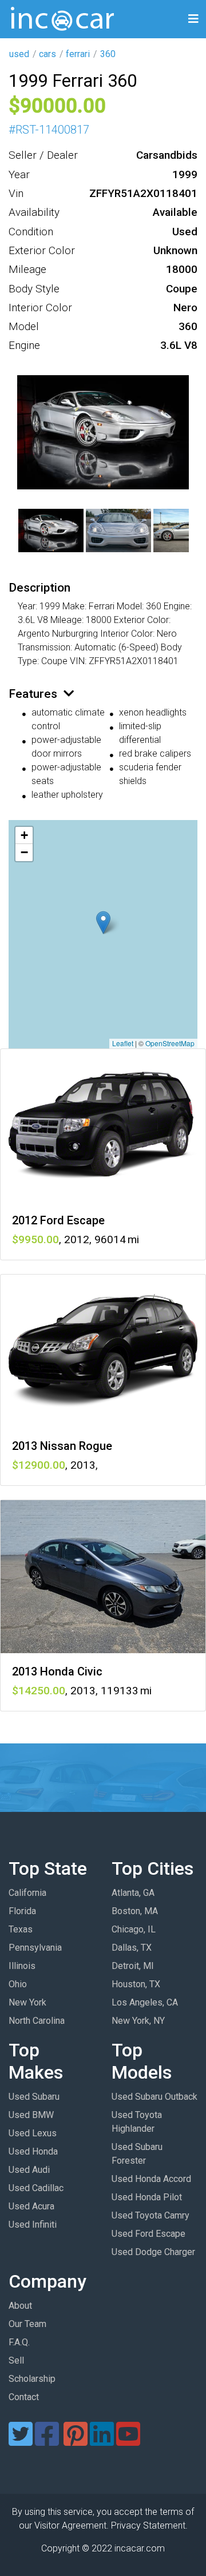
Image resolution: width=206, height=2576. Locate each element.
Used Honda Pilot (147, 2197)
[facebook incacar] (47, 2441)
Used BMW (31, 2115)
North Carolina (37, 2021)
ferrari (78, 54)
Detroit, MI (133, 1966)
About (20, 2306)
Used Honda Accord (151, 2179)
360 (108, 54)
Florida (22, 1911)
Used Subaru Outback (154, 2097)
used (19, 54)
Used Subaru (34, 2097)
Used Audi (29, 2170)
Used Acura (31, 2206)
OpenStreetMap (170, 1043)
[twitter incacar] (21, 2441)
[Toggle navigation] (193, 19)
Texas (21, 1929)
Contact (24, 2397)
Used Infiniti (33, 2225)
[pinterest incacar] (76, 2441)
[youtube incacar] (128, 2441)
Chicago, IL (134, 1929)
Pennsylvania (35, 1948)
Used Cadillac (36, 2188)
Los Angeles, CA (145, 2002)
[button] (103, 923)
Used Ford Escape (148, 2234)
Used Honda (33, 2151)
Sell (16, 2360)
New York (27, 2002)
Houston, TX (136, 1984)
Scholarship (32, 2379)
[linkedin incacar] (102, 2441)
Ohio (18, 1984)
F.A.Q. (19, 2342)
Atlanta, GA (133, 1893)
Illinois (22, 1966)
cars (47, 54)
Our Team (27, 2324)
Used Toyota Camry (150, 2215)
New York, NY (138, 2021)
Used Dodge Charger (153, 2252)
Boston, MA (135, 1911)
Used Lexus (33, 2133)
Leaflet (123, 1043)
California (27, 1893)
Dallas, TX (132, 1948)
